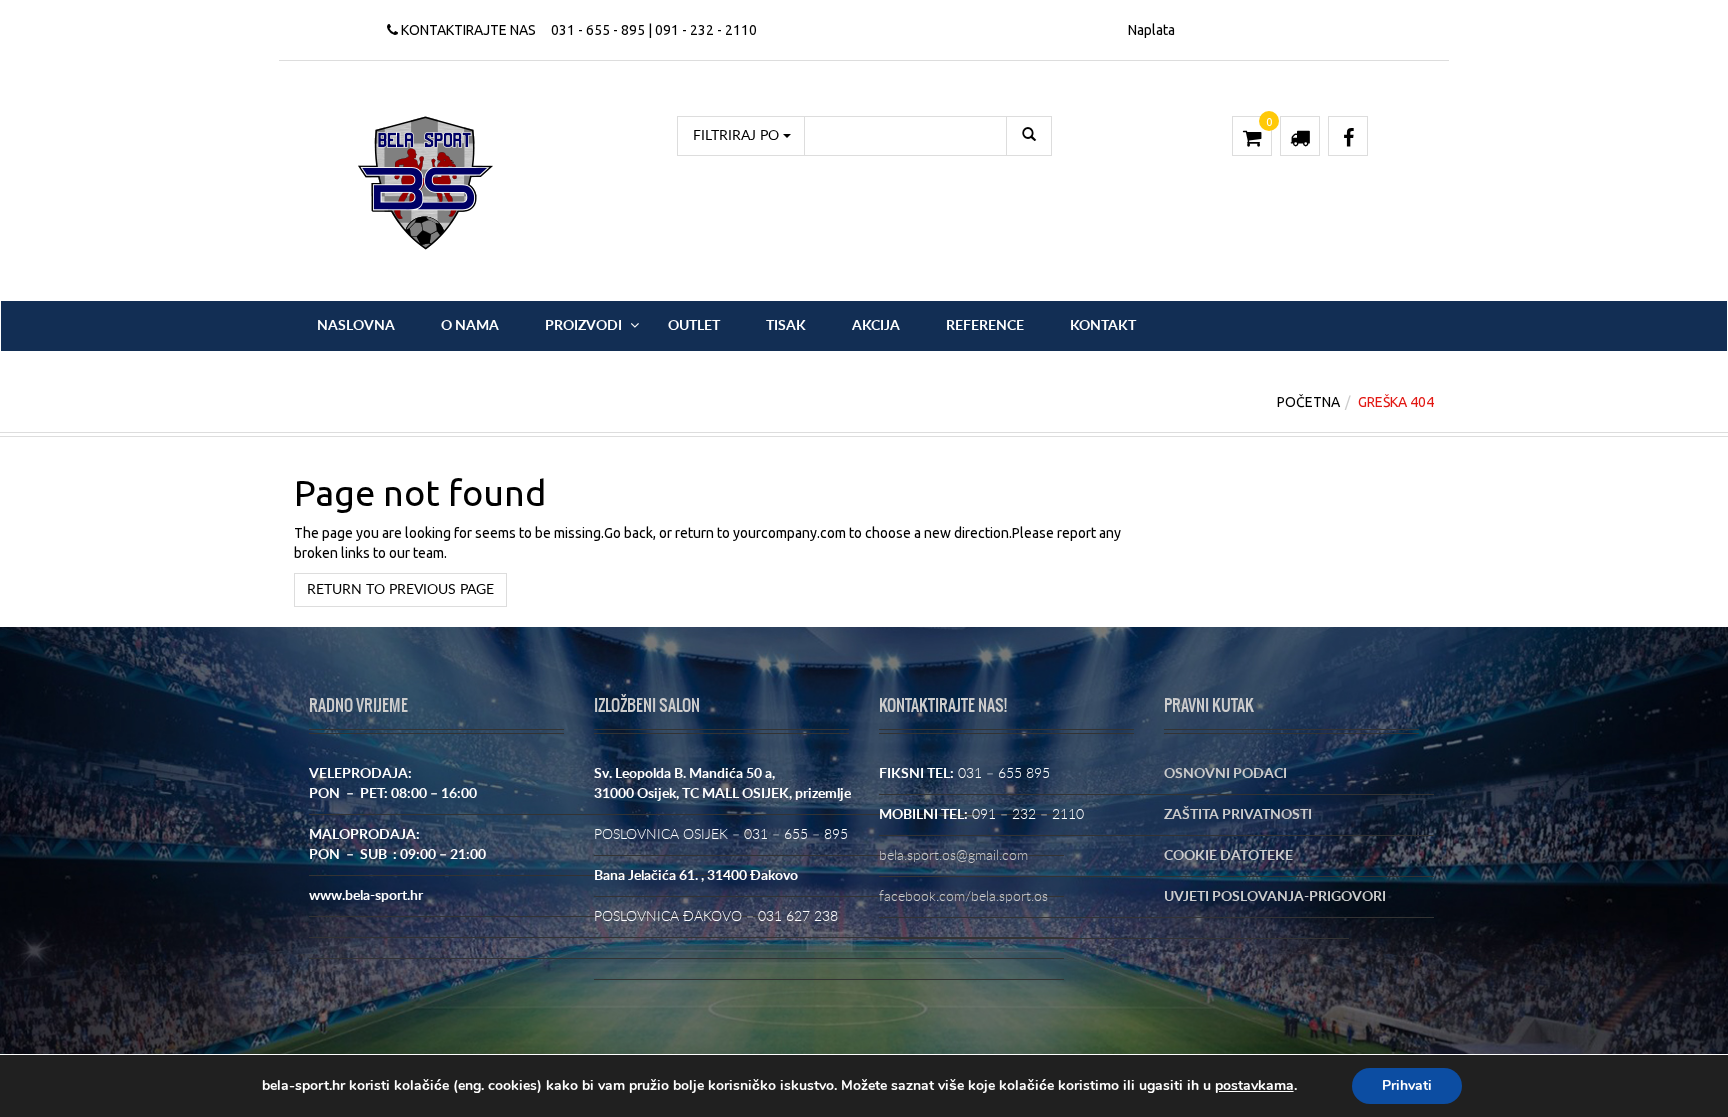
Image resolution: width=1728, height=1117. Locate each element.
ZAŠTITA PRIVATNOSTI (1238, 815)
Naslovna (356, 326)
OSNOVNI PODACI (1225, 774)
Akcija (876, 326)
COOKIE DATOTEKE (1228, 856)
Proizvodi (583, 326)
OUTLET (694, 326)
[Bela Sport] (425, 182)
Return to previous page (400, 590)
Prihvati (1407, 1085)
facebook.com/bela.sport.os (963, 897)
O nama (470, 326)
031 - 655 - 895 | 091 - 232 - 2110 (654, 30)
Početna (1308, 402)
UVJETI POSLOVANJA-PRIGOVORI (1275, 897)
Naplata (1151, 30)
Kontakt (1103, 326)
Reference (985, 326)
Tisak (786, 326)
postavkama (1254, 1086)
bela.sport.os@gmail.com (953, 856)
